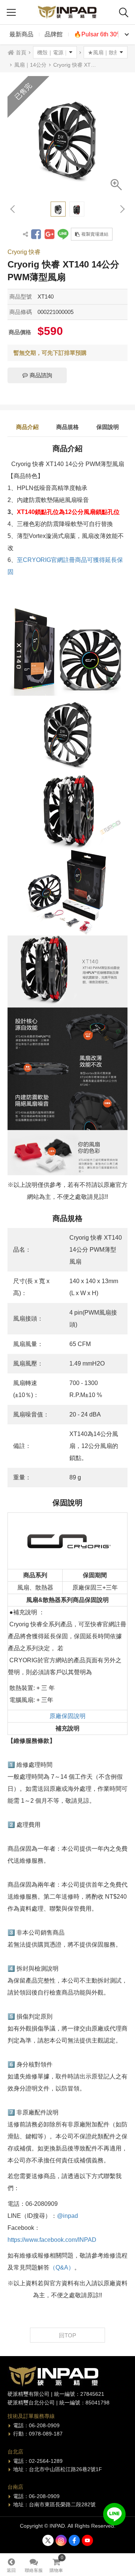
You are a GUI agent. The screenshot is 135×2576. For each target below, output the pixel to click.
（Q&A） (62, 2267)
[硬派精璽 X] (48, 2540)
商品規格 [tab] (67, 427)
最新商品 (21, 34)
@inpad (67, 2216)
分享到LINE (63, 234)
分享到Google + (49, 234)
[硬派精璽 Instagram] (61, 2540)
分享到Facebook (36, 234)
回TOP (67, 2335)
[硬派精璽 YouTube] (87, 2540)
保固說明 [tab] (108, 427)
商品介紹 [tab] (27, 427)
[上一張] (13, 209)
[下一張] (122, 209)
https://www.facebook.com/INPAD (52, 2240)
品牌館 (54, 34)
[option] (67, 136)
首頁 (21, 52)
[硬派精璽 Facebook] (74, 2540)
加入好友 (114, 2514)
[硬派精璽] (67, 12)
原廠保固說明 (67, 1716)
